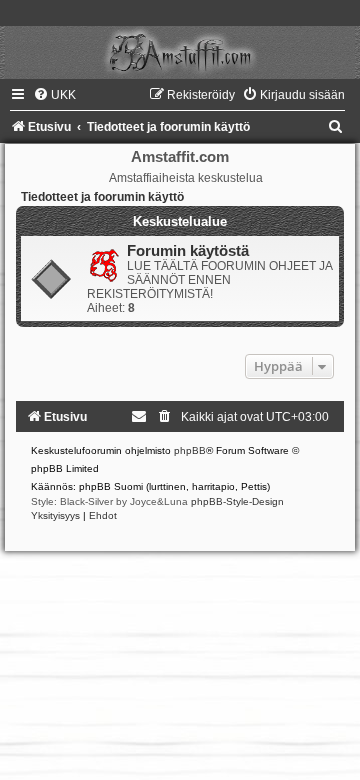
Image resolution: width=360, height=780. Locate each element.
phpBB (190, 450)
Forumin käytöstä (188, 251)
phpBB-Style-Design (237, 501)
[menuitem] (54, 95)
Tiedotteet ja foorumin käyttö (102, 197)
